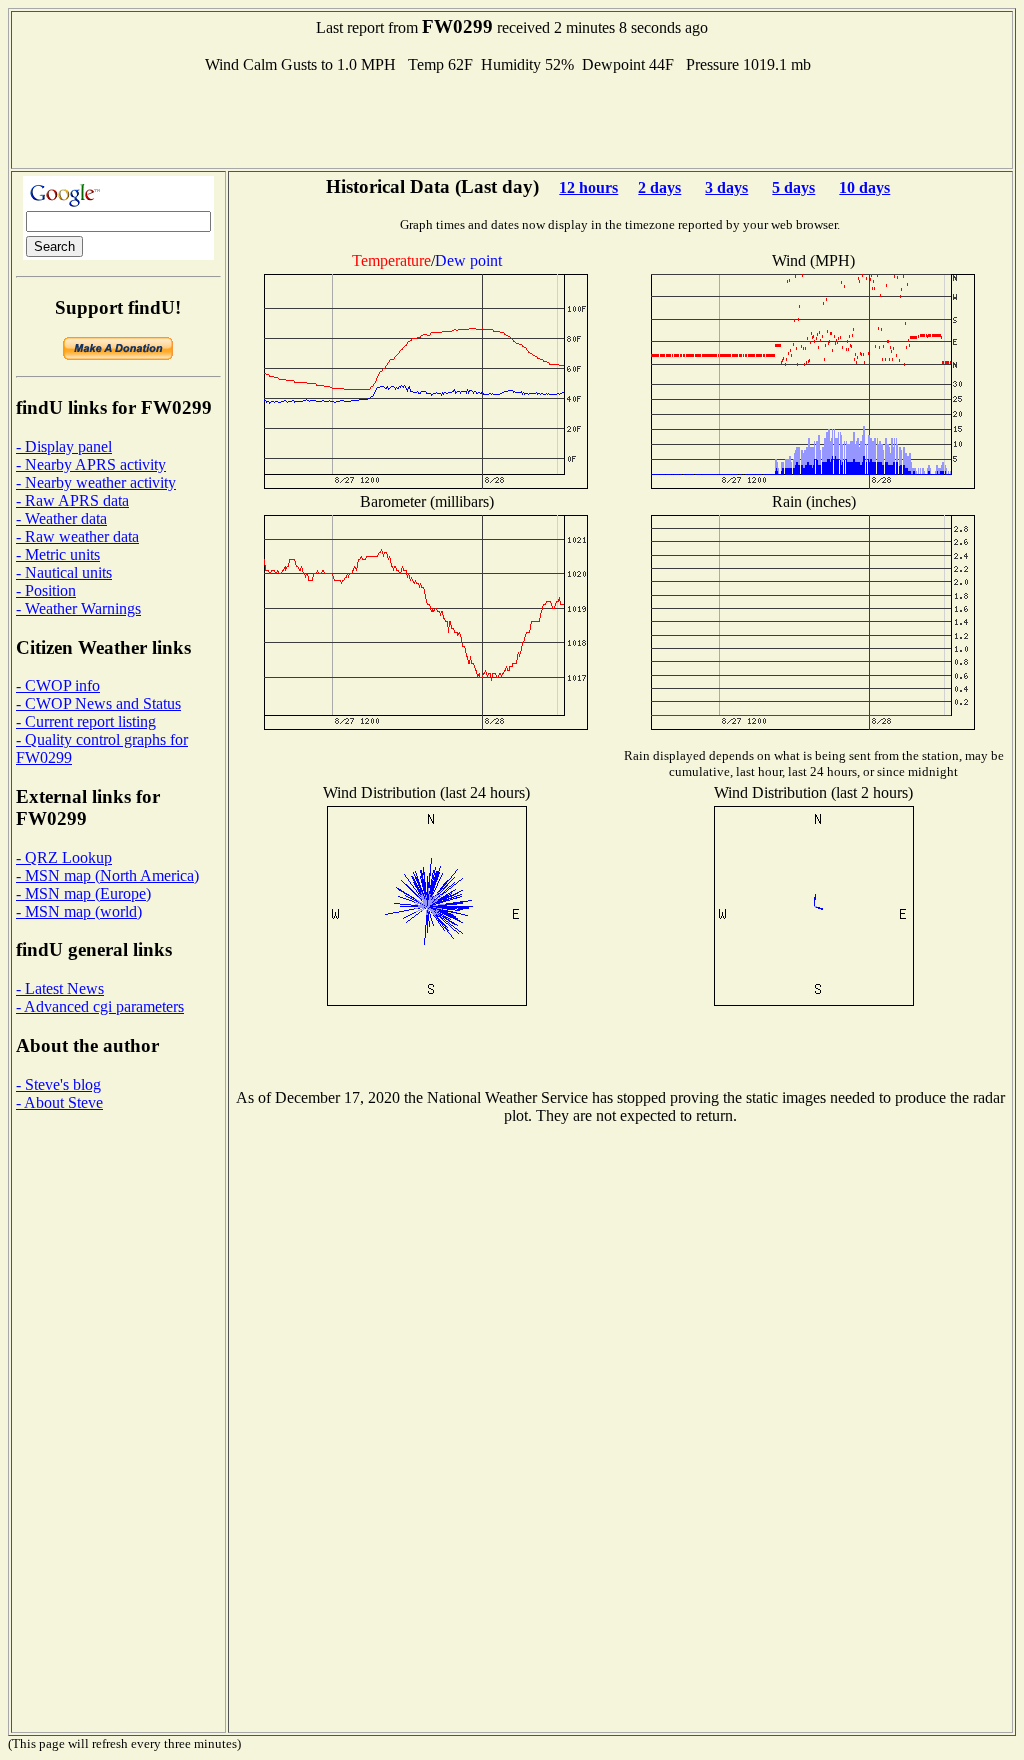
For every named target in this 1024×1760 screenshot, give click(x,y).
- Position (46, 590)
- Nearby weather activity (96, 482)
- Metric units (58, 554)
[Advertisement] (512, 119)
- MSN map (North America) (107, 875)
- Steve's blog (58, 1084)
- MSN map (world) (79, 911)
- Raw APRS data (72, 500)
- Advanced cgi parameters (100, 1006)
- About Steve (59, 1102)
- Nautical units (64, 572)
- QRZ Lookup (64, 857)
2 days (659, 187)
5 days (793, 187)
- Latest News (60, 988)
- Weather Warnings (78, 608)
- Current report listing (86, 721)
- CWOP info (58, 685)
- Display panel (64, 446)
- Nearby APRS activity (91, 464)
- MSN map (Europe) (83, 893)
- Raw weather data (77, 536)
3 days (726, 187)
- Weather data (61, 518)
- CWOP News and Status (98, 703)
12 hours (588, 187)
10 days (864, 187)
